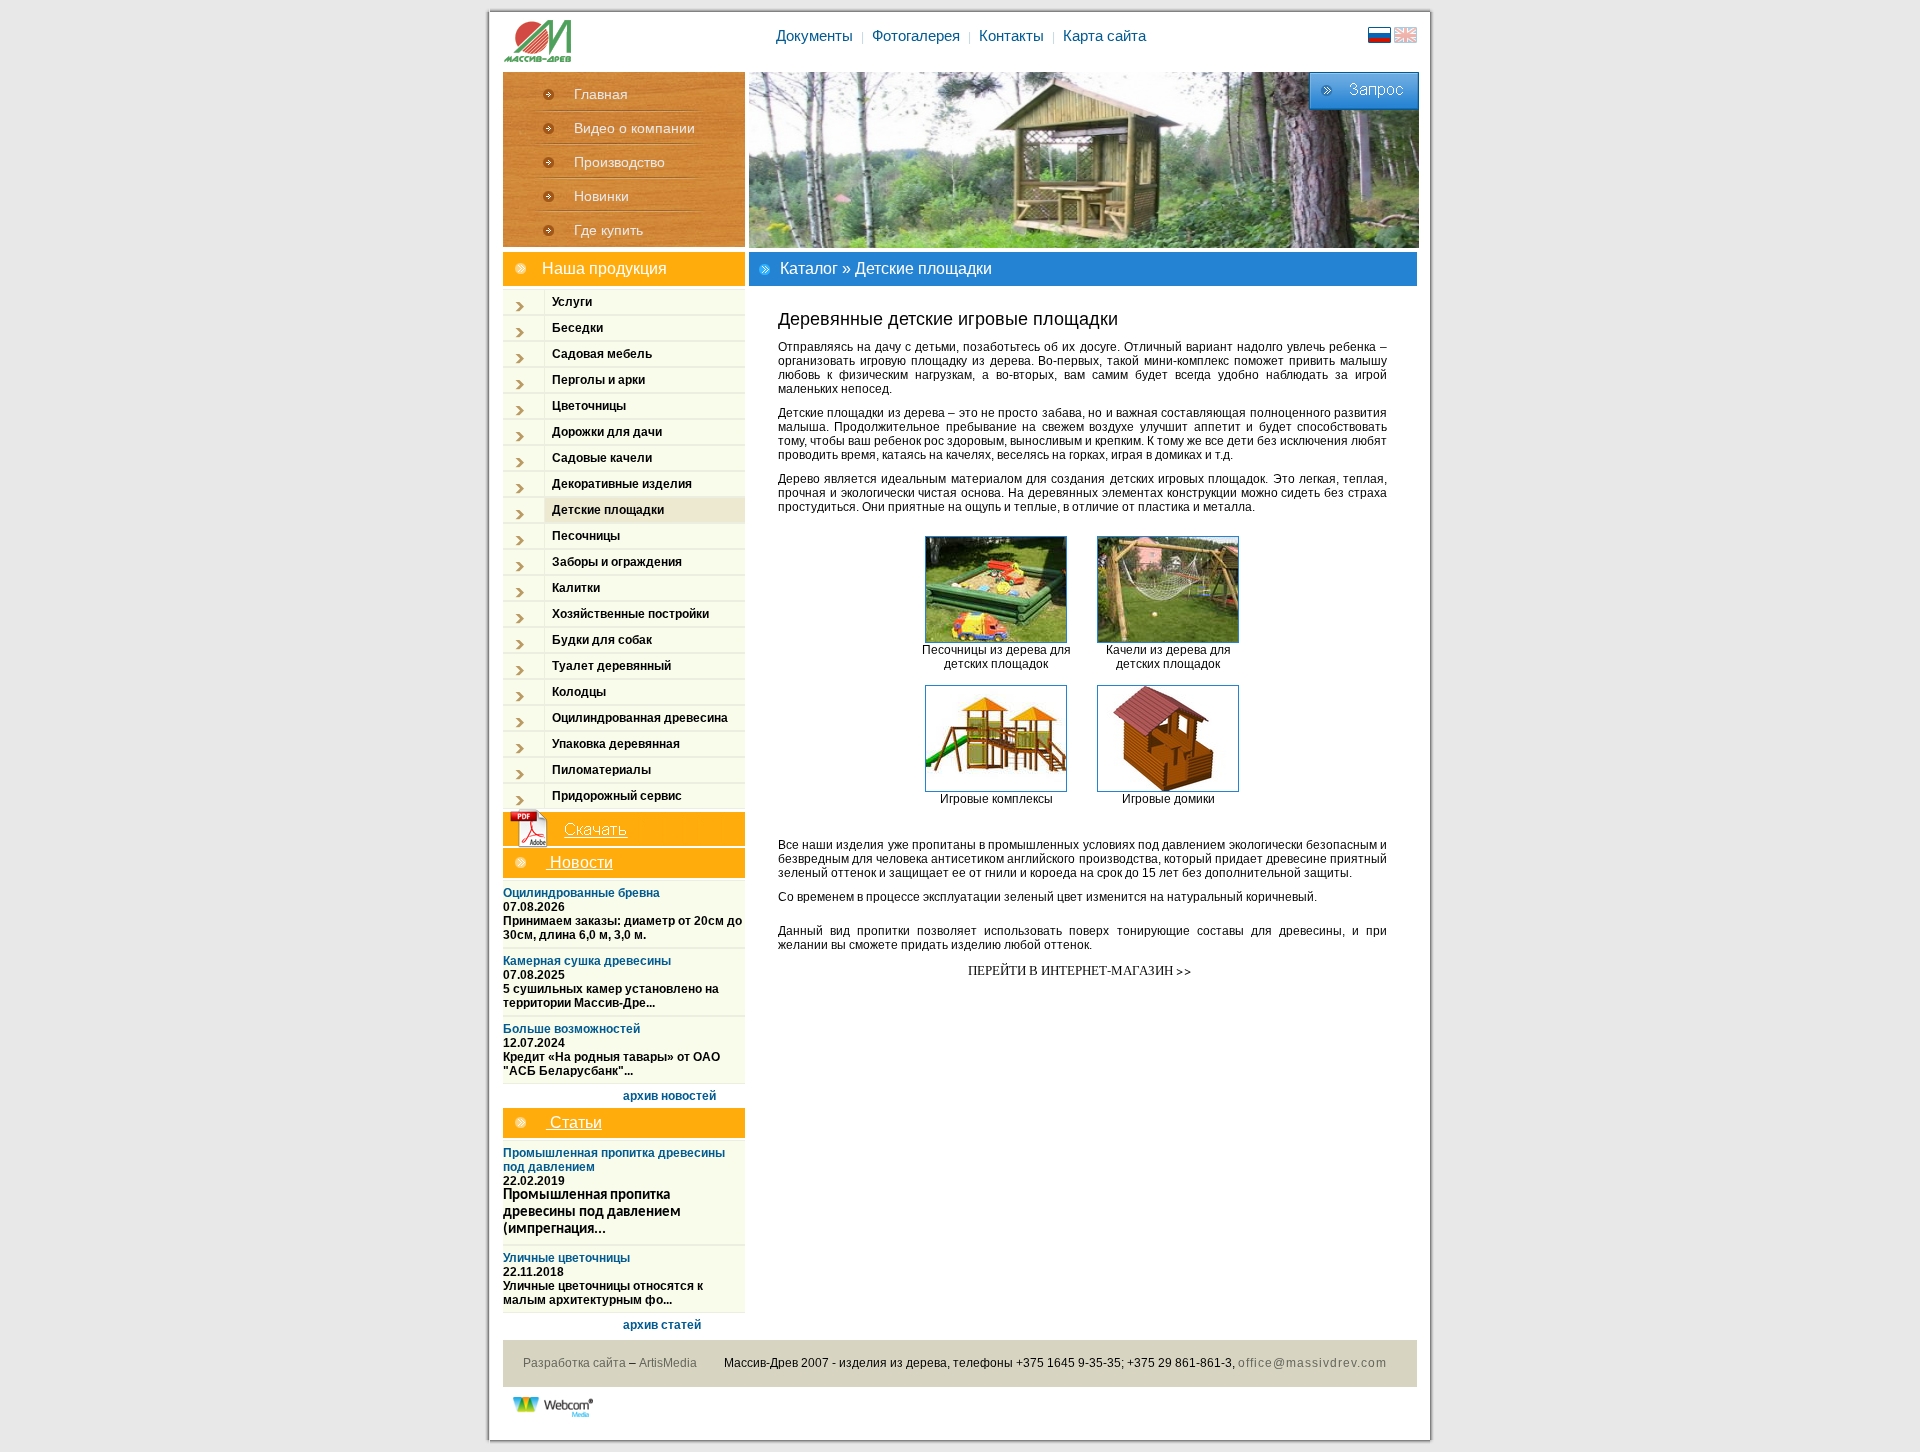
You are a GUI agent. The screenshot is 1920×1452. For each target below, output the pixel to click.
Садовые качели (602, 458)
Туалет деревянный (611, 666)
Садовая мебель (602, 354)
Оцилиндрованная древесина (640, 718)
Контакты (1011, 35)
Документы (814, 35)
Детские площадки (608, 510)
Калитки (576, 588)
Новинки (601, 196)
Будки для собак (602, 640)
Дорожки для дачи (607, 432)
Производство (619, 162)
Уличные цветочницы (566, 1258)
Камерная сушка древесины (587, 961)
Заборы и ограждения (617, 562)
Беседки (577, 328)
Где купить (608, 230)
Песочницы (586, 536)
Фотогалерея (916, 35)
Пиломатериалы (601, 770)
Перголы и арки (598, 380)
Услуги (572, 302)
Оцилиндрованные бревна (581, 893)
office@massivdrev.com (1312, 1363)
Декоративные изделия (622, 484)
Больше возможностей (571, 1029)
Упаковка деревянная (616, 744)
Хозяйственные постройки (630, 614)
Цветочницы (589, 406)
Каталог (809, 268)
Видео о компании (634, 128)
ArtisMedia (668, 1363)
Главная (601, 94)
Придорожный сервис (617, 796)
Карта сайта (1104, 35)
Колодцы (579, 692)
